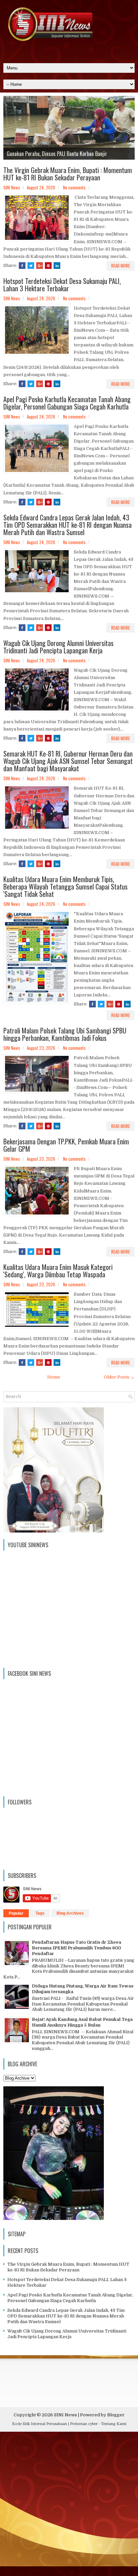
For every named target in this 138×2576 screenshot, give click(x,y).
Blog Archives (70, 1913)
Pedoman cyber (84, 2424)
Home (54, 1377)
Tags (40, 1913)
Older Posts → (119, 1377)
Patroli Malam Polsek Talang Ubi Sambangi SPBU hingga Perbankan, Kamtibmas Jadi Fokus (65, 1034)
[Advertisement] (69, 2506)
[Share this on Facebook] (22, 266)
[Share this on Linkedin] (57, 266)
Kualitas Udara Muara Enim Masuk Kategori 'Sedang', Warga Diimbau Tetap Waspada (58, 1271)
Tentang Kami (114, 2424)
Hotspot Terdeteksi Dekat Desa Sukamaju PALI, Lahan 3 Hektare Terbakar (62, 285)
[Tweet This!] (31, 266)
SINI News (65, 2415)
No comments (74, 187)
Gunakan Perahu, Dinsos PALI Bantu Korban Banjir (57, 154)
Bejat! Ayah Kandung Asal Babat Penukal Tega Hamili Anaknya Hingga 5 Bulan (82, 2022)
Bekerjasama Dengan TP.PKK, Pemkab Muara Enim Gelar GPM (66, 1145)
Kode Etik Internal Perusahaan (40, 2424)
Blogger (116, 2415)
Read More (121, 266)
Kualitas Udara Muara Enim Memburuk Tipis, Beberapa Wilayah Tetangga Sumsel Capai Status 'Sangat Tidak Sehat (65, 887)
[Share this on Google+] (40, 266)
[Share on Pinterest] (48, 266)
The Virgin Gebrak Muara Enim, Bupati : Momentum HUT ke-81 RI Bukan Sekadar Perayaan (68, 174)
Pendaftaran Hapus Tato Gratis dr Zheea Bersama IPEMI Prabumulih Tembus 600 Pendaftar (77, 1948)
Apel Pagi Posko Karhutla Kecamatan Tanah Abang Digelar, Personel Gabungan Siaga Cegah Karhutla (67, 403)
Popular (16, 1913)
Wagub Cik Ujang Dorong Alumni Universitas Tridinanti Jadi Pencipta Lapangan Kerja (58, 647)
